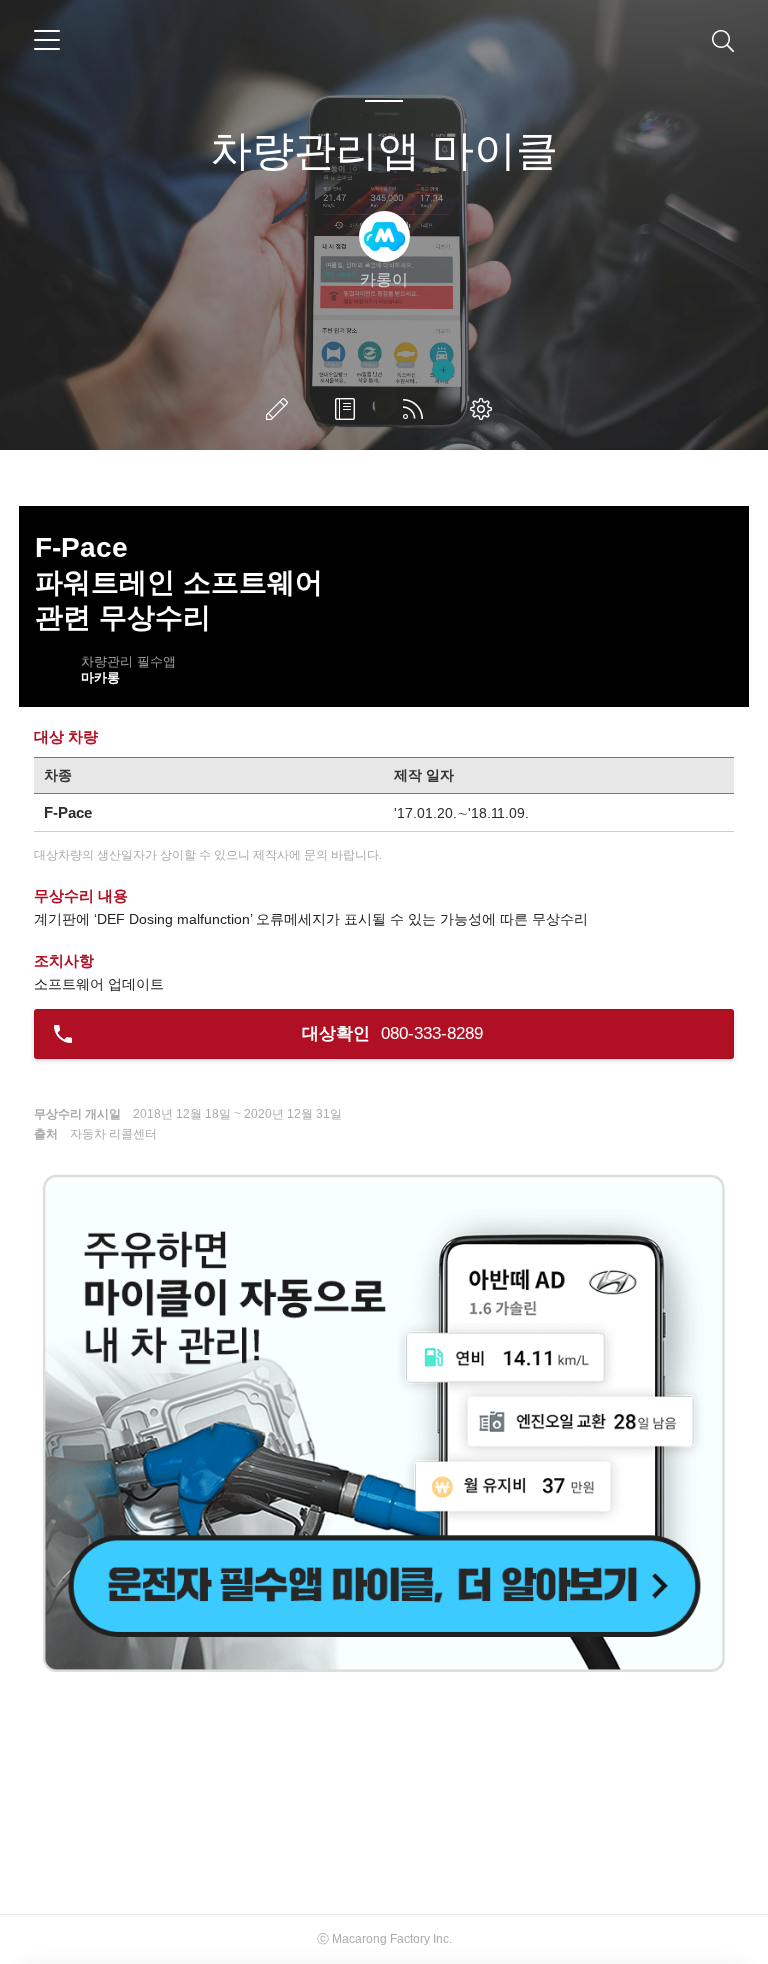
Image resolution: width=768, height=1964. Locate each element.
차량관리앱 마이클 (384, 150)
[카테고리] (47, 40)
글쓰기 (281, 409)
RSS (417, 409)
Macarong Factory (381, 1939)
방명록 (349, 409)
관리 (485, 409)
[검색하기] (723, 40)
